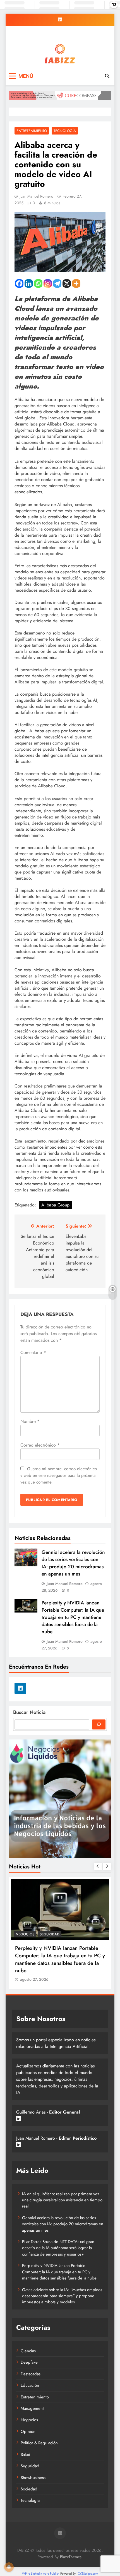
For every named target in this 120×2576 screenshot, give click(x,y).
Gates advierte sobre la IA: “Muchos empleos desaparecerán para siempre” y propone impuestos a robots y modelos (62, 2296)
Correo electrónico (40, 1445)
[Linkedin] (29, 283)
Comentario (33, 1352)
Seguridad (30, 2466)
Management (48, 1934)
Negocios (29, 2420)
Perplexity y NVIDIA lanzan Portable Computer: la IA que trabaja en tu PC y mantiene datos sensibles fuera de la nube (73, 1617)
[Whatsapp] (38, 283)
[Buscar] (99, 1724)
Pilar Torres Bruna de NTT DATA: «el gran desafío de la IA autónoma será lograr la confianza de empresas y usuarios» (49, 1959)
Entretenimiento (32, 131)
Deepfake (29, 2362)
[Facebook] (19, 283)
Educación (30, 2385)
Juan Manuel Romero (36, 196)
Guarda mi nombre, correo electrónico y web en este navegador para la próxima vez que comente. (59, 1475)
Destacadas (19, 1934)
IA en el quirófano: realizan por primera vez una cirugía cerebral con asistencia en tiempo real (62, 2200)
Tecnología (65, 131)
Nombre (30, 1421)
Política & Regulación (39, 2443)
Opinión (28, 2431)
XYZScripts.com (88, 2573)
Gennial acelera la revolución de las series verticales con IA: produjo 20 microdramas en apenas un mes (73, 1563)
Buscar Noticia (29, 1712)
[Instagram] (48, 283)
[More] (76, 283)
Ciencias (28, 2351)
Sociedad (29, 2489)
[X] (67, 283)
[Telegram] (57, 283)
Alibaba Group (55, 1205)
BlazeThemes (71, 2557)
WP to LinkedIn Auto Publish (41, 2573)
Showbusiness (33, 2478)
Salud (26, 2455)
